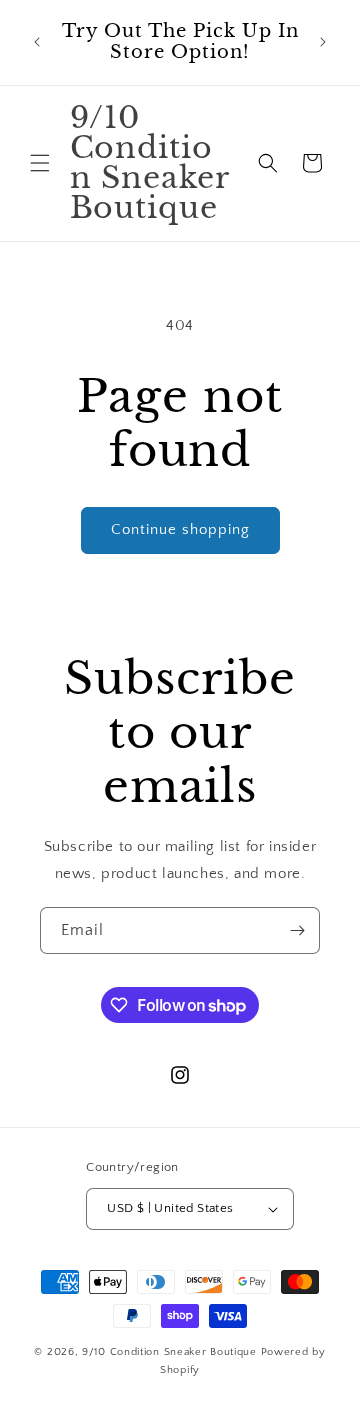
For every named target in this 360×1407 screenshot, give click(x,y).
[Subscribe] (297, 930)
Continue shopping (180, 529)
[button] (40, 163)
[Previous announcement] (37, 42)
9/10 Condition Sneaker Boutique (171, 1352)
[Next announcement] (323, 42)
